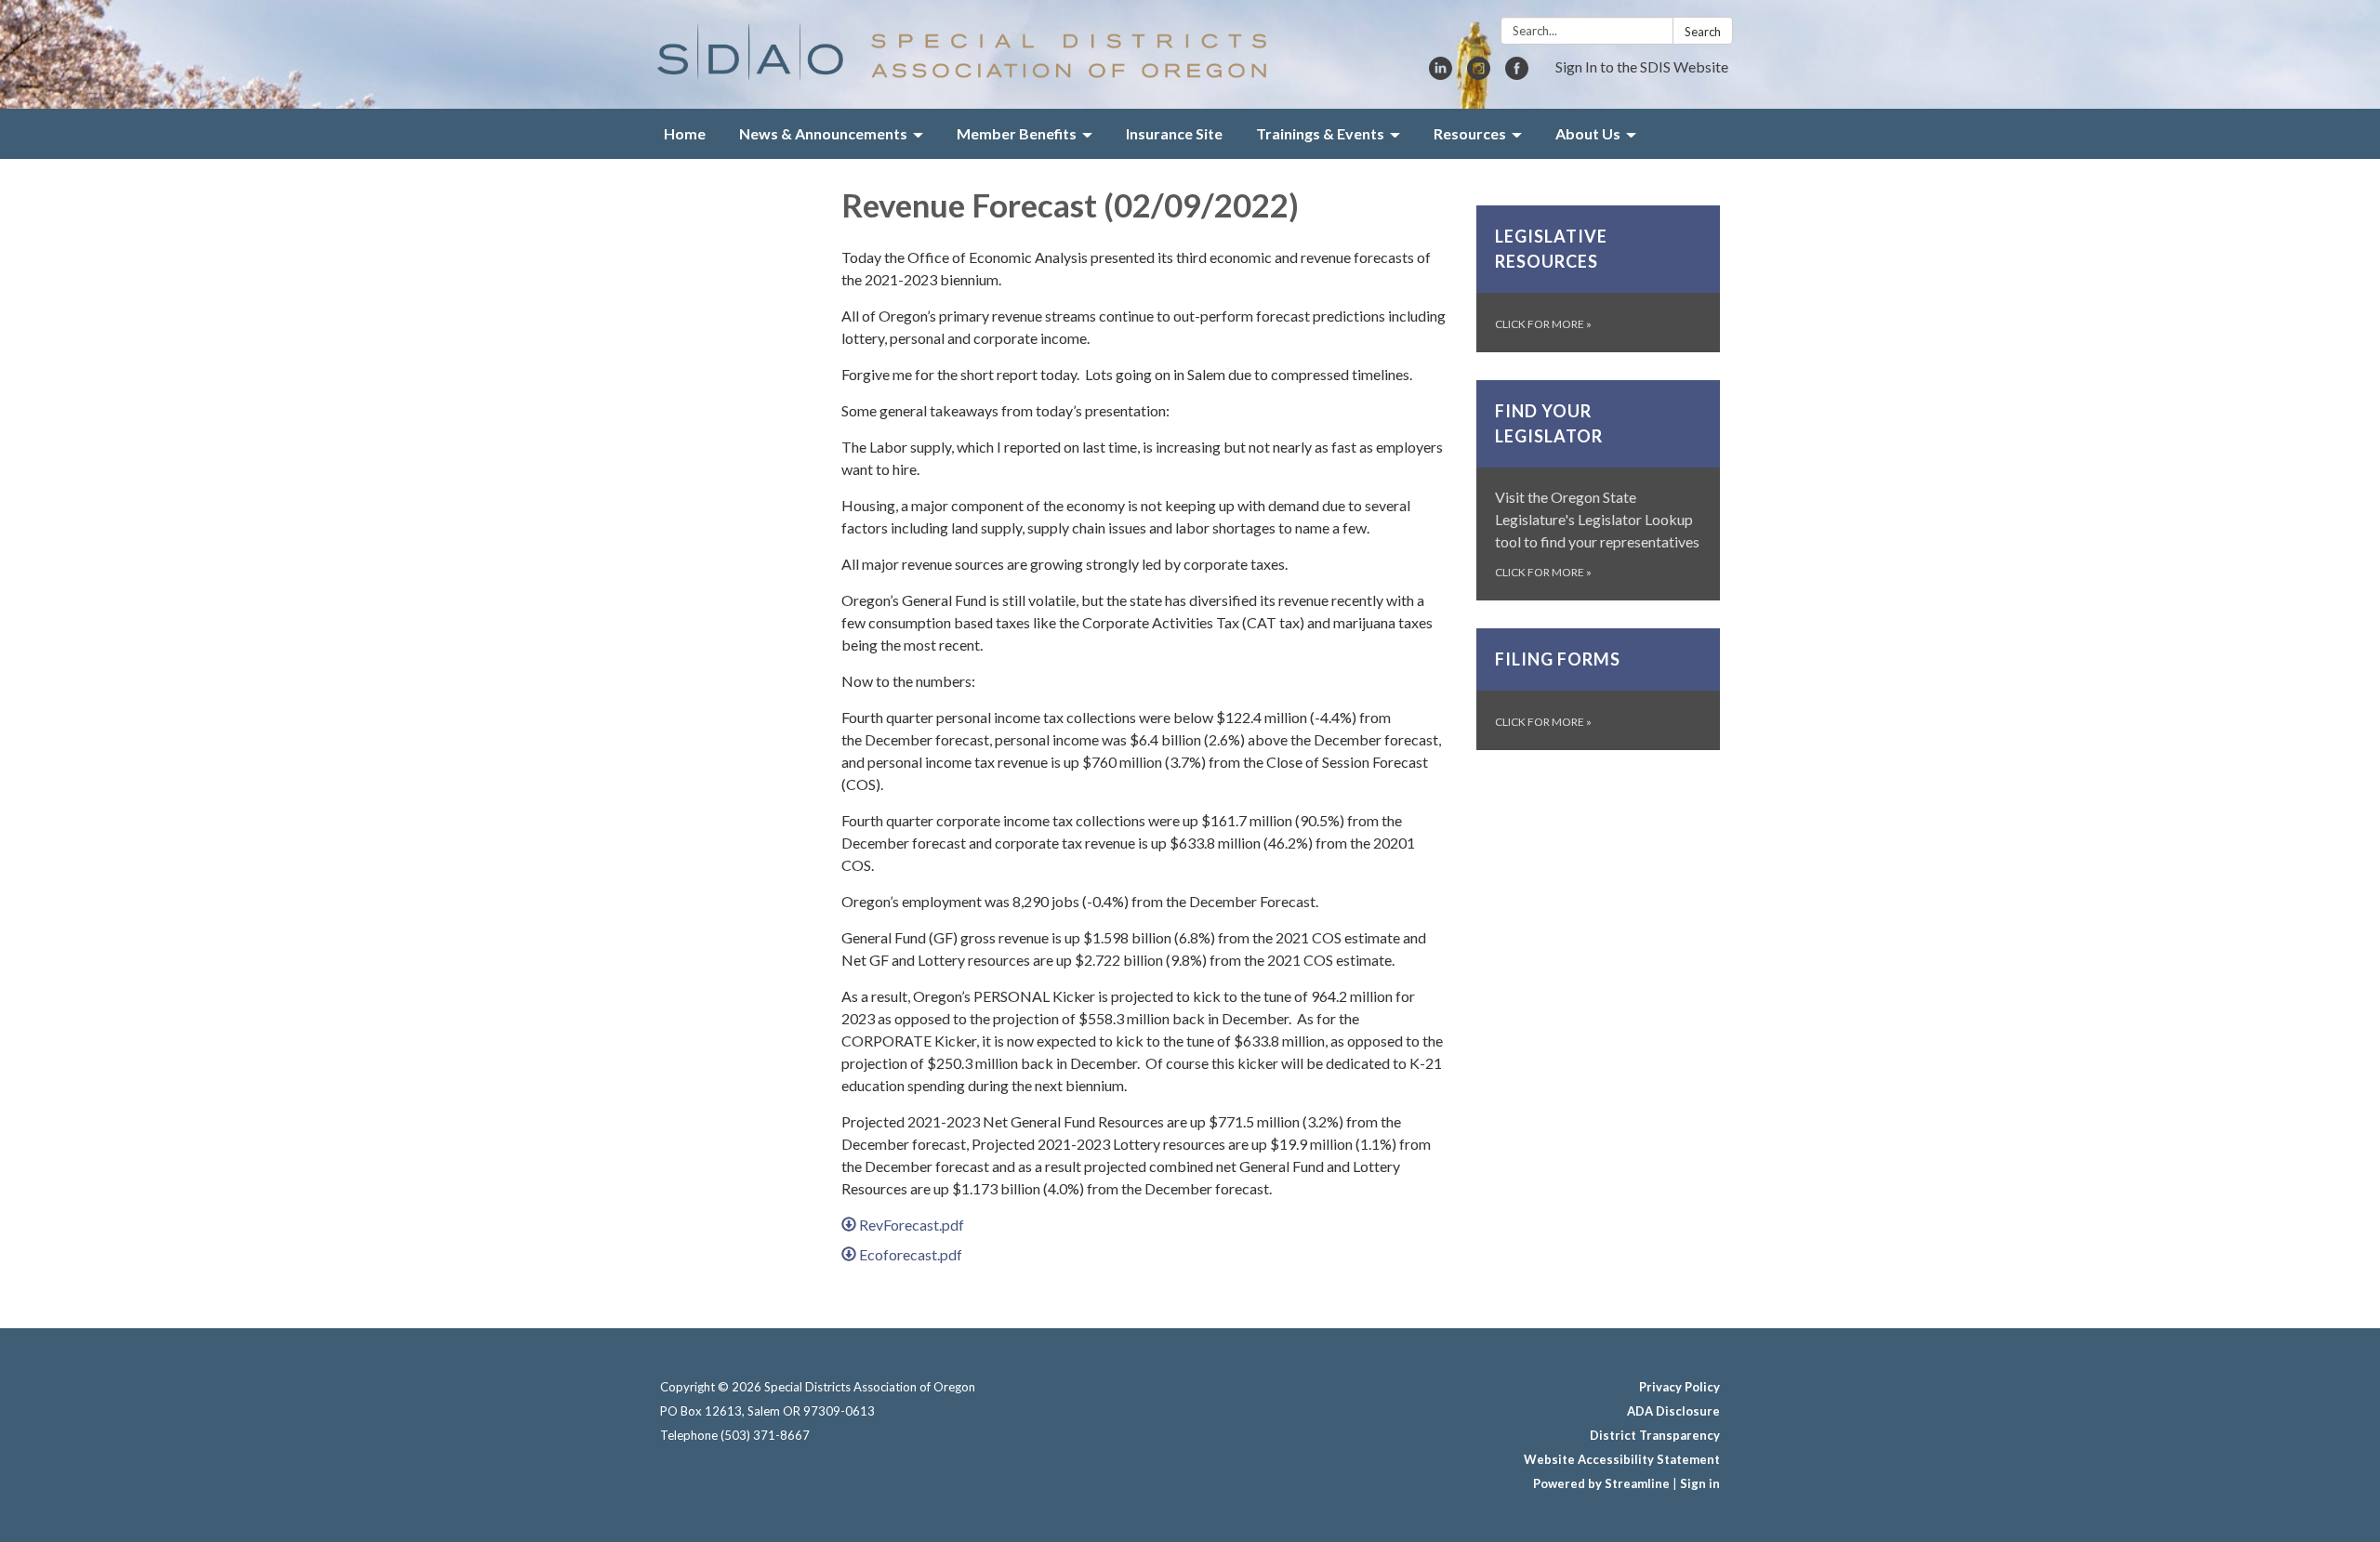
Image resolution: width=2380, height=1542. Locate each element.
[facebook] (1517, 74)
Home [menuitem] (685, 133)
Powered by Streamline (1601, 1483)
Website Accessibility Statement (1622, 1459)
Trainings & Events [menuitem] (1320, 133)
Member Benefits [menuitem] (1017, 133)
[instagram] (1479, 74)
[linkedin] (1441, 74)
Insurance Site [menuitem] (1174, 133)
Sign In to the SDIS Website (1642, 66)
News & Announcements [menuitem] (823, 133)
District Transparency (1655, 1435)
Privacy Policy (1679, 1387)
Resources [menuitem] (1470, 133)
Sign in (1700, 1483)
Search (1703, 32)
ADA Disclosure (1673, 1411)
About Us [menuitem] (1588, 133)
